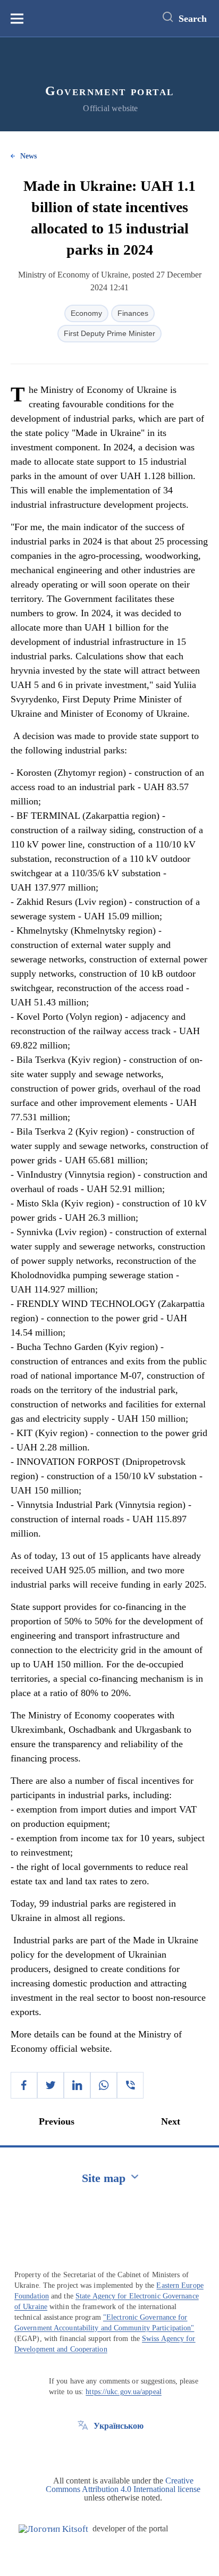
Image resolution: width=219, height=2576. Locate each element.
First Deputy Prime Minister (109, 333)
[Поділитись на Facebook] (24, 2085)
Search (193, 19)
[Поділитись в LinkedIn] (77, 2085)
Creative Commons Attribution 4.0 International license (123, 2485)
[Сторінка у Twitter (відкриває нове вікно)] (83, 2450)
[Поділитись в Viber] (130, 2085)
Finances (133, 313)
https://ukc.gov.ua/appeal (124, 2392)
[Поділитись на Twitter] (50, 2085)
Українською (119, 2426)
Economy (86, 313)
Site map (104, 2178)
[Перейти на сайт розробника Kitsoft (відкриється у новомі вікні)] (53, 2529)
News (28, 156)
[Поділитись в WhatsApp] (104, 2085)
